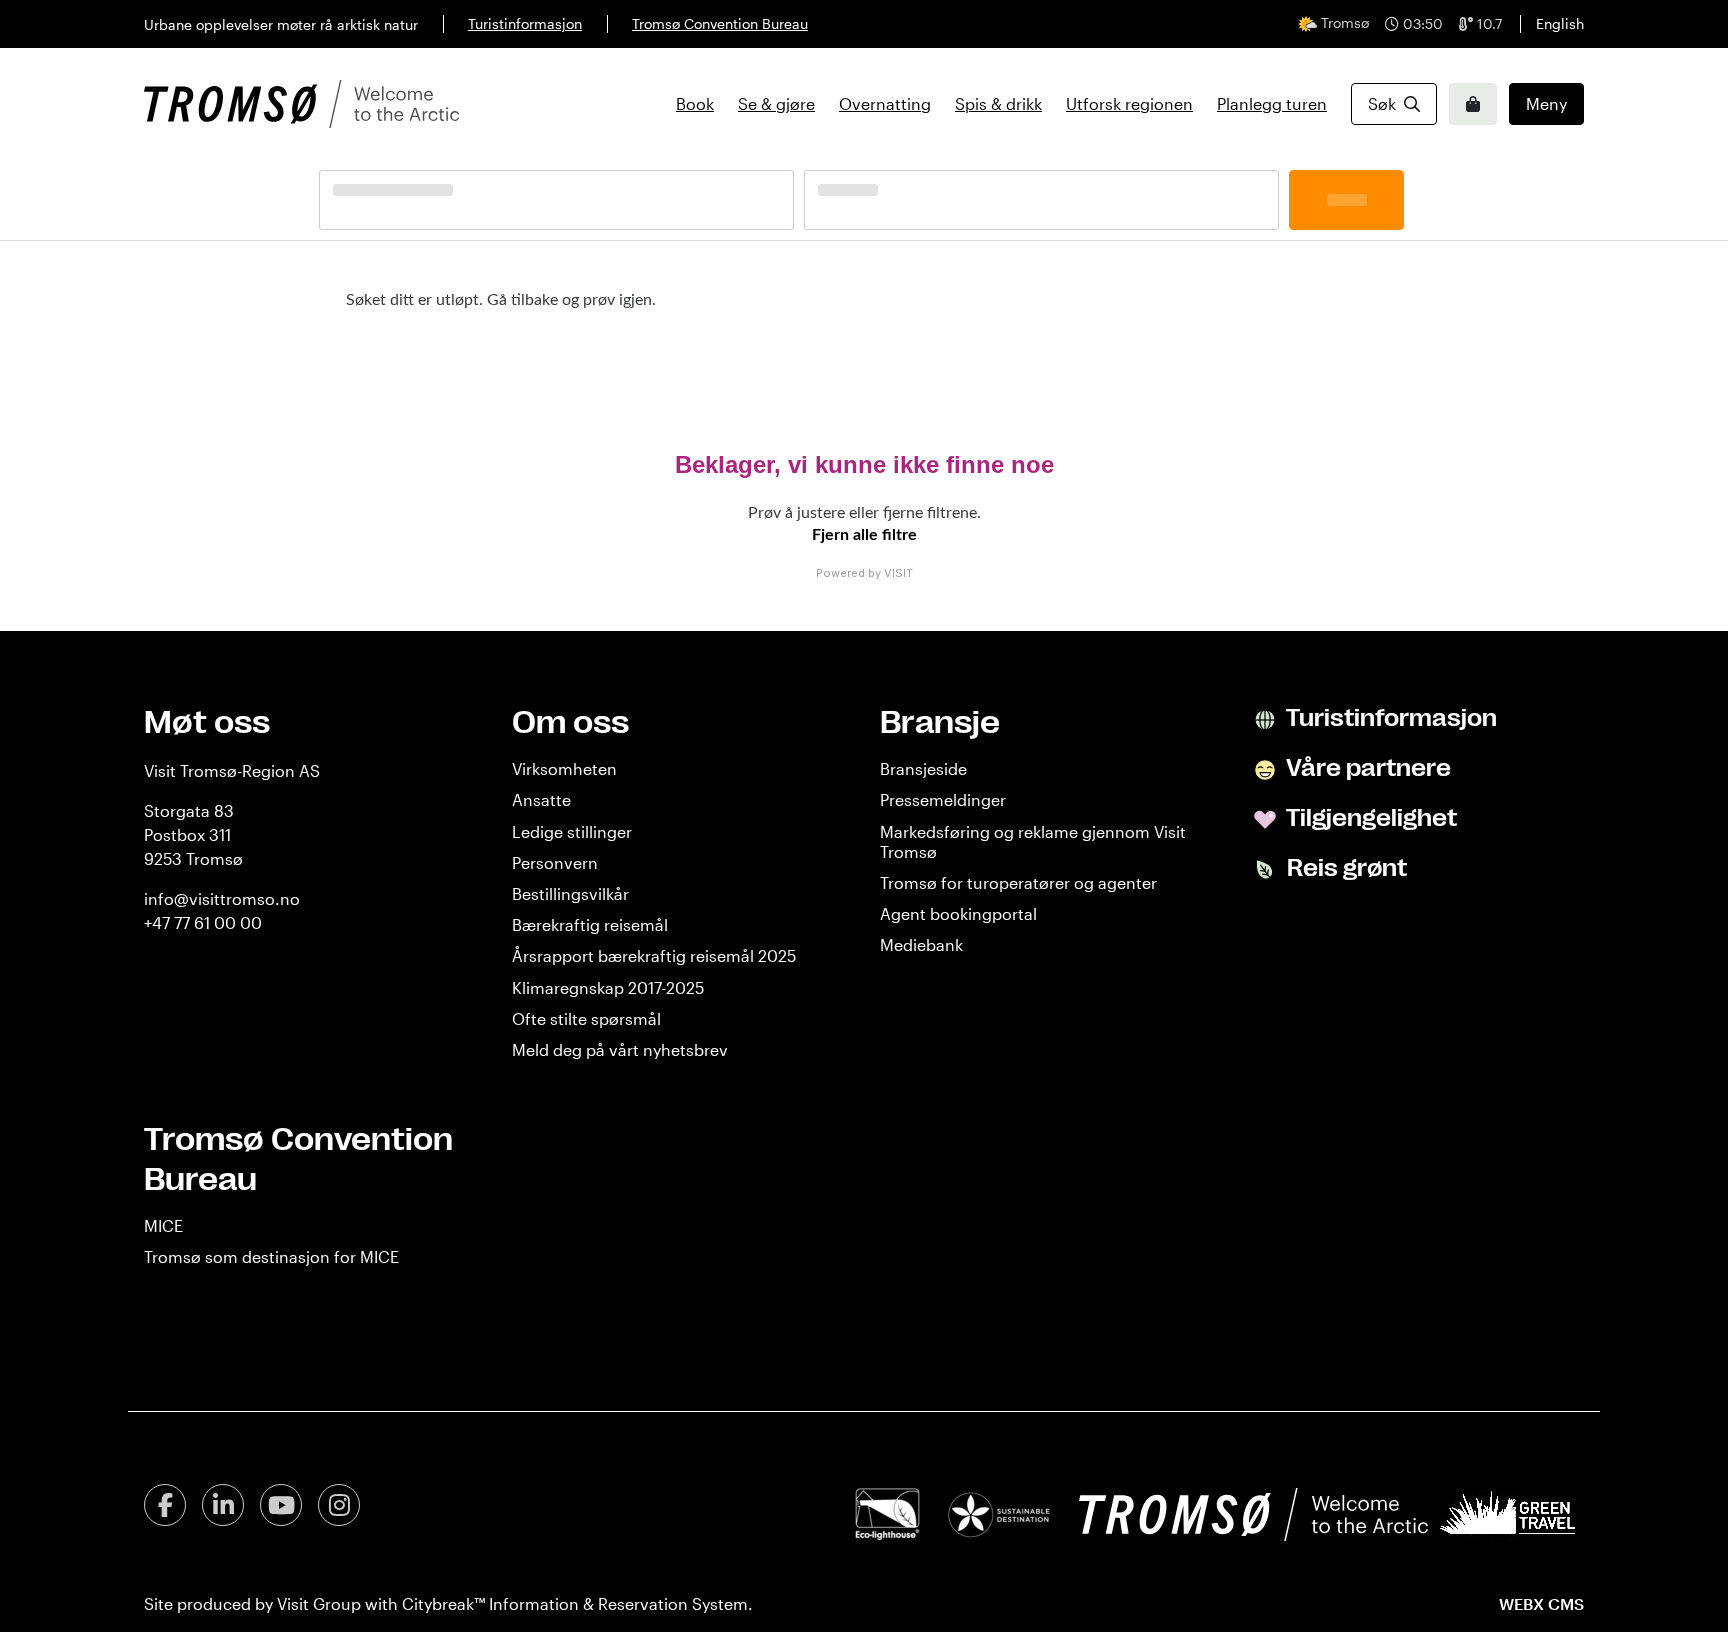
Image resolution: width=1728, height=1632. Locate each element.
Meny (1546, 103)
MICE (163, 1225)
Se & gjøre (776, 103)
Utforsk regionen (1129, 103)
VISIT (898, 573)
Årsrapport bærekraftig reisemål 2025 (654, 955)
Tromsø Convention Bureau (720, 23)
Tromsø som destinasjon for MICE (271, 1256)
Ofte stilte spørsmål (586, 1018)
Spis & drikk (998, 103)
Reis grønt (1344, 868)
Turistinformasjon (525, 23)
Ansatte (541, 799)
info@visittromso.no (222, 898)
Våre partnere (1366, 768)
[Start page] (301, 104)
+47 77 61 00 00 (203, 922)
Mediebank (921, 944)
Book (695, 103)
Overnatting (885, 103)
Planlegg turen (1272, 103)
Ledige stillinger (572, 831)
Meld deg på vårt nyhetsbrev (620, 1049)
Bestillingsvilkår (570, 893)
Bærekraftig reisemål (590, 924)
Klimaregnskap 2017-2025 (608, 987)
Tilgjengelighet (1369, 818)
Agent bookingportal (958, 913)
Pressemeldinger (943, 799)
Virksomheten (564, 768)
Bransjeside (923, 768)
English (1560, 23)
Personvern (555, 862)
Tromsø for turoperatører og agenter (1018, 882)
